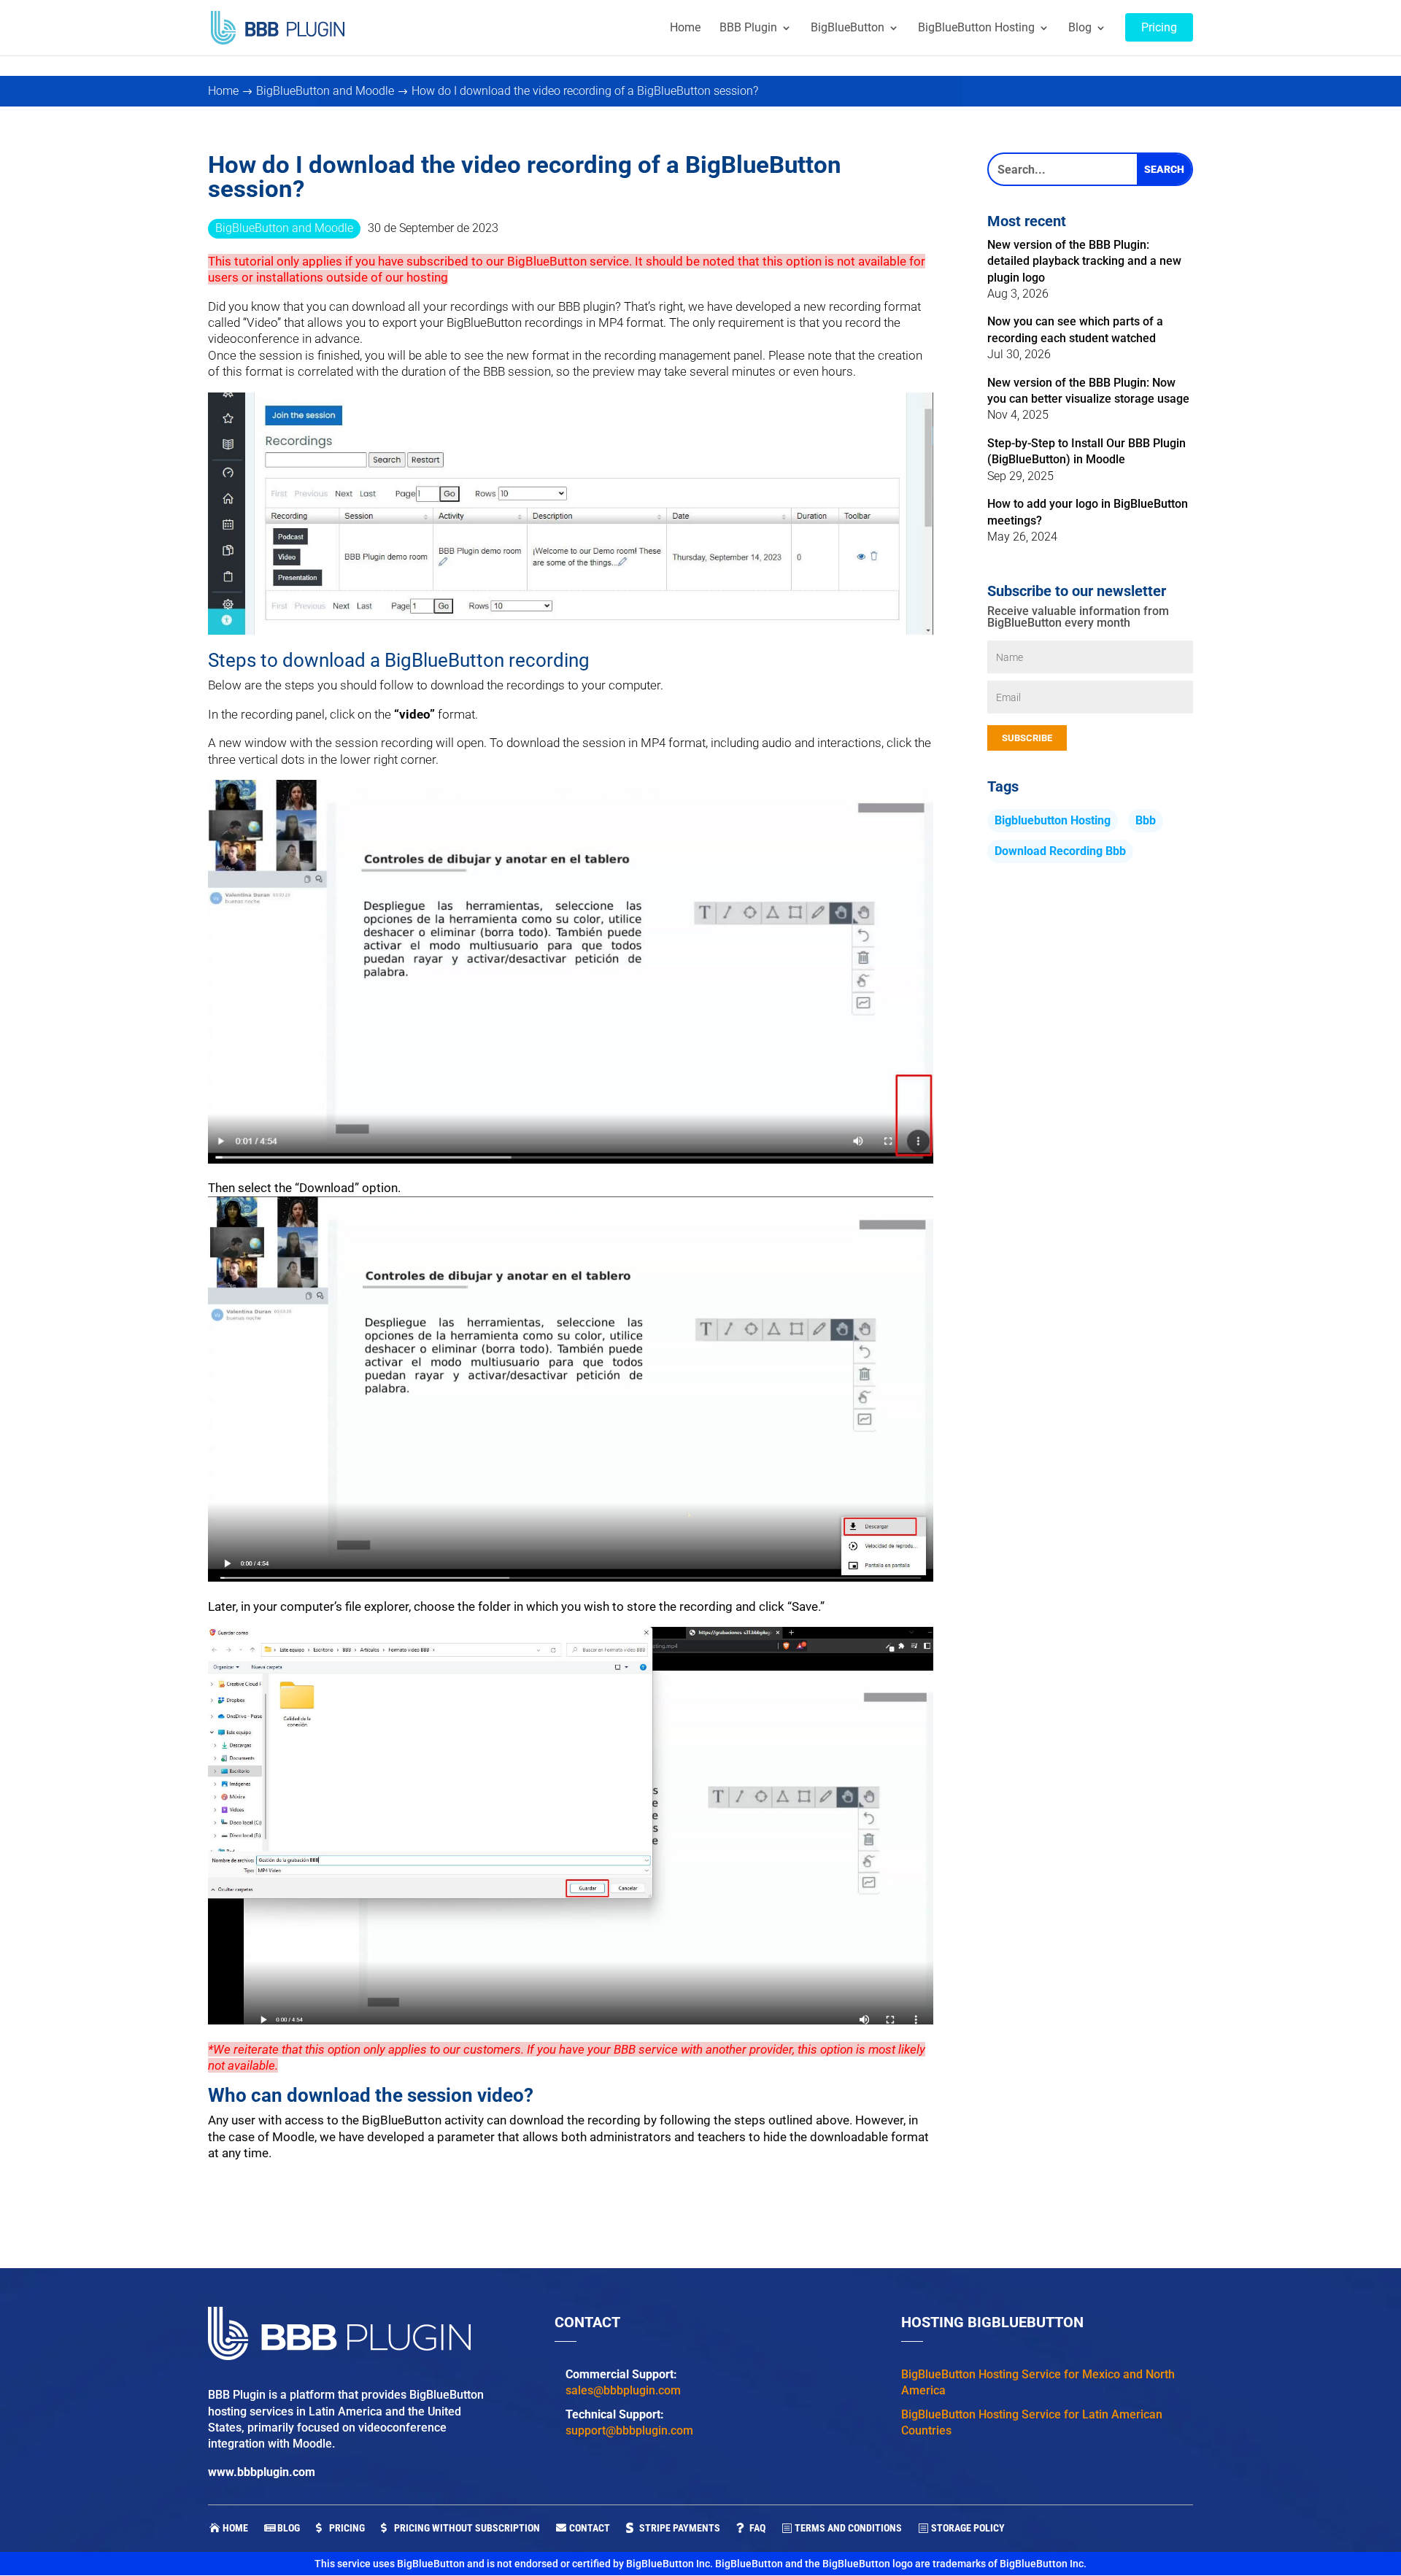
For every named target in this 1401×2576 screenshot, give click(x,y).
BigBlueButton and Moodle (284, 228)
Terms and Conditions (848, 2528)
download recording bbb (1060, 851)
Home (235, 2528)
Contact (590, 2528)
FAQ (757, 2528)
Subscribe (1027, 738)
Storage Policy (968, 2528)
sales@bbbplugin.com (623, 2390)
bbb (1146, 820)
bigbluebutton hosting (1053, 820)
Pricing (347, 2528)
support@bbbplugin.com (629, 2430)
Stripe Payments (680, 2528)
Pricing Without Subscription (467, 2528)
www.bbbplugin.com (262, 2472)
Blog (289, 2528)
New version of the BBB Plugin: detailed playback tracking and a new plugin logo (1084, 261)
